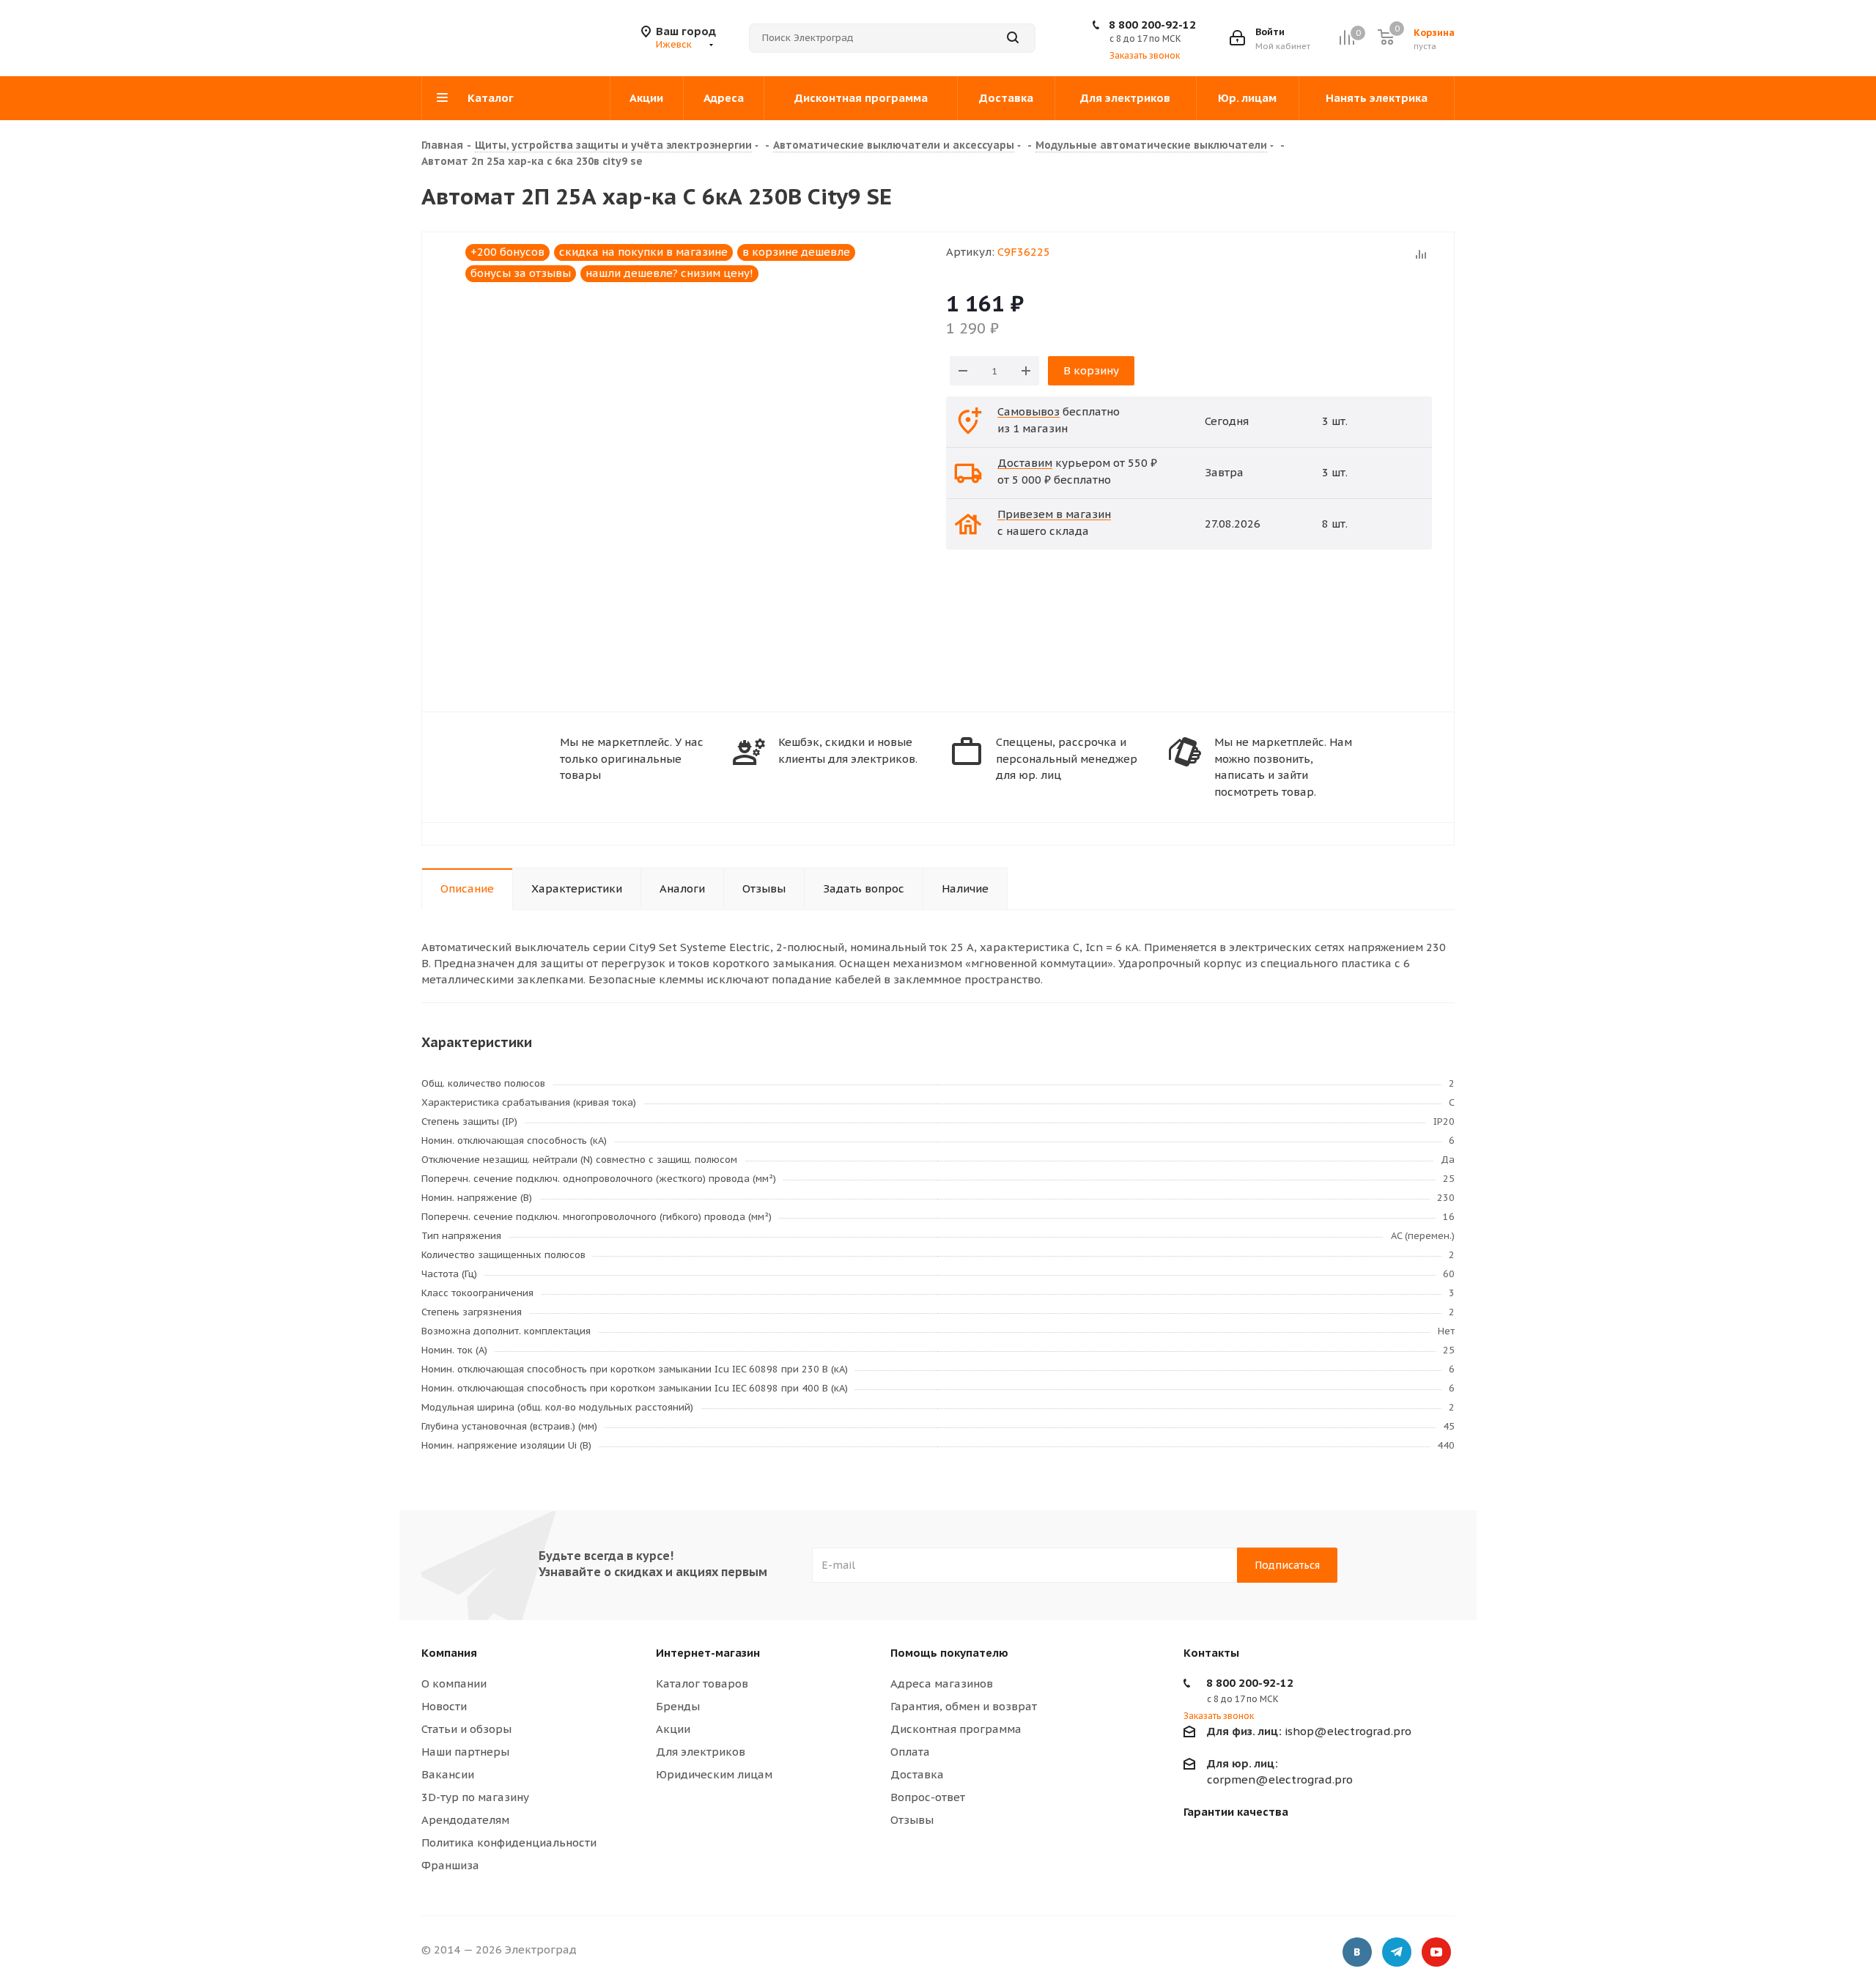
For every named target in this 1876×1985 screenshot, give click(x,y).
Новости (444, 1706)
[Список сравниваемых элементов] (1347, 38)
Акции (673, 1729)
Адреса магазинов (942, 1683)
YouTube (1436, 1952)
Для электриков (701, 1752)
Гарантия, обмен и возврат (964, 1706)
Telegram (1397, 1952)
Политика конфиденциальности (509, 1842)
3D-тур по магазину (475, 1797)
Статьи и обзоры (466, 1729)
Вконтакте (1357, 1952)
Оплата (910, 1752)
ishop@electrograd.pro (1309, 1731)
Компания (449, 1653)
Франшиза (450, 1865)
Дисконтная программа (956, 1729)
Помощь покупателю (949, 1653)
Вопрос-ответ (928, 1797)
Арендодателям (465, 1820)
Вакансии (448, 1774)
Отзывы (912, 1820)
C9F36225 (1024, 252)
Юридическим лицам (714, 1774)
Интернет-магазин (708, 1653)
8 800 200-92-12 (1152, 25)
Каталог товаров (702, 1683)
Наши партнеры (465, 1752)
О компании (454, 1683)
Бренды (678, 1706)
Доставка (917, 1774)
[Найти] (1013, 38)
